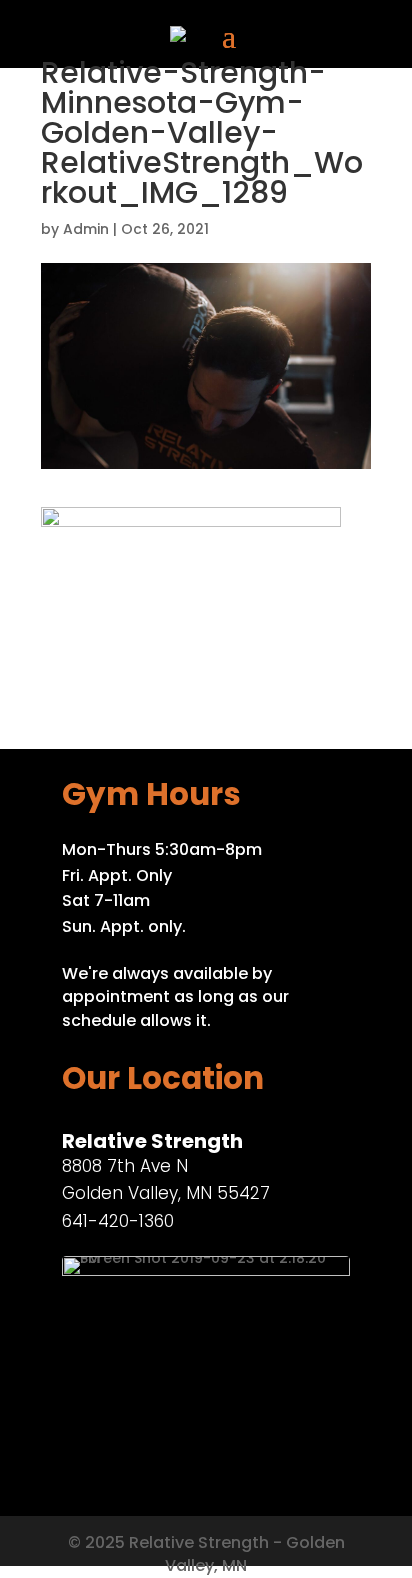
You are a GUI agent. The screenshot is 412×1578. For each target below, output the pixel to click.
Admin (86, 229)
